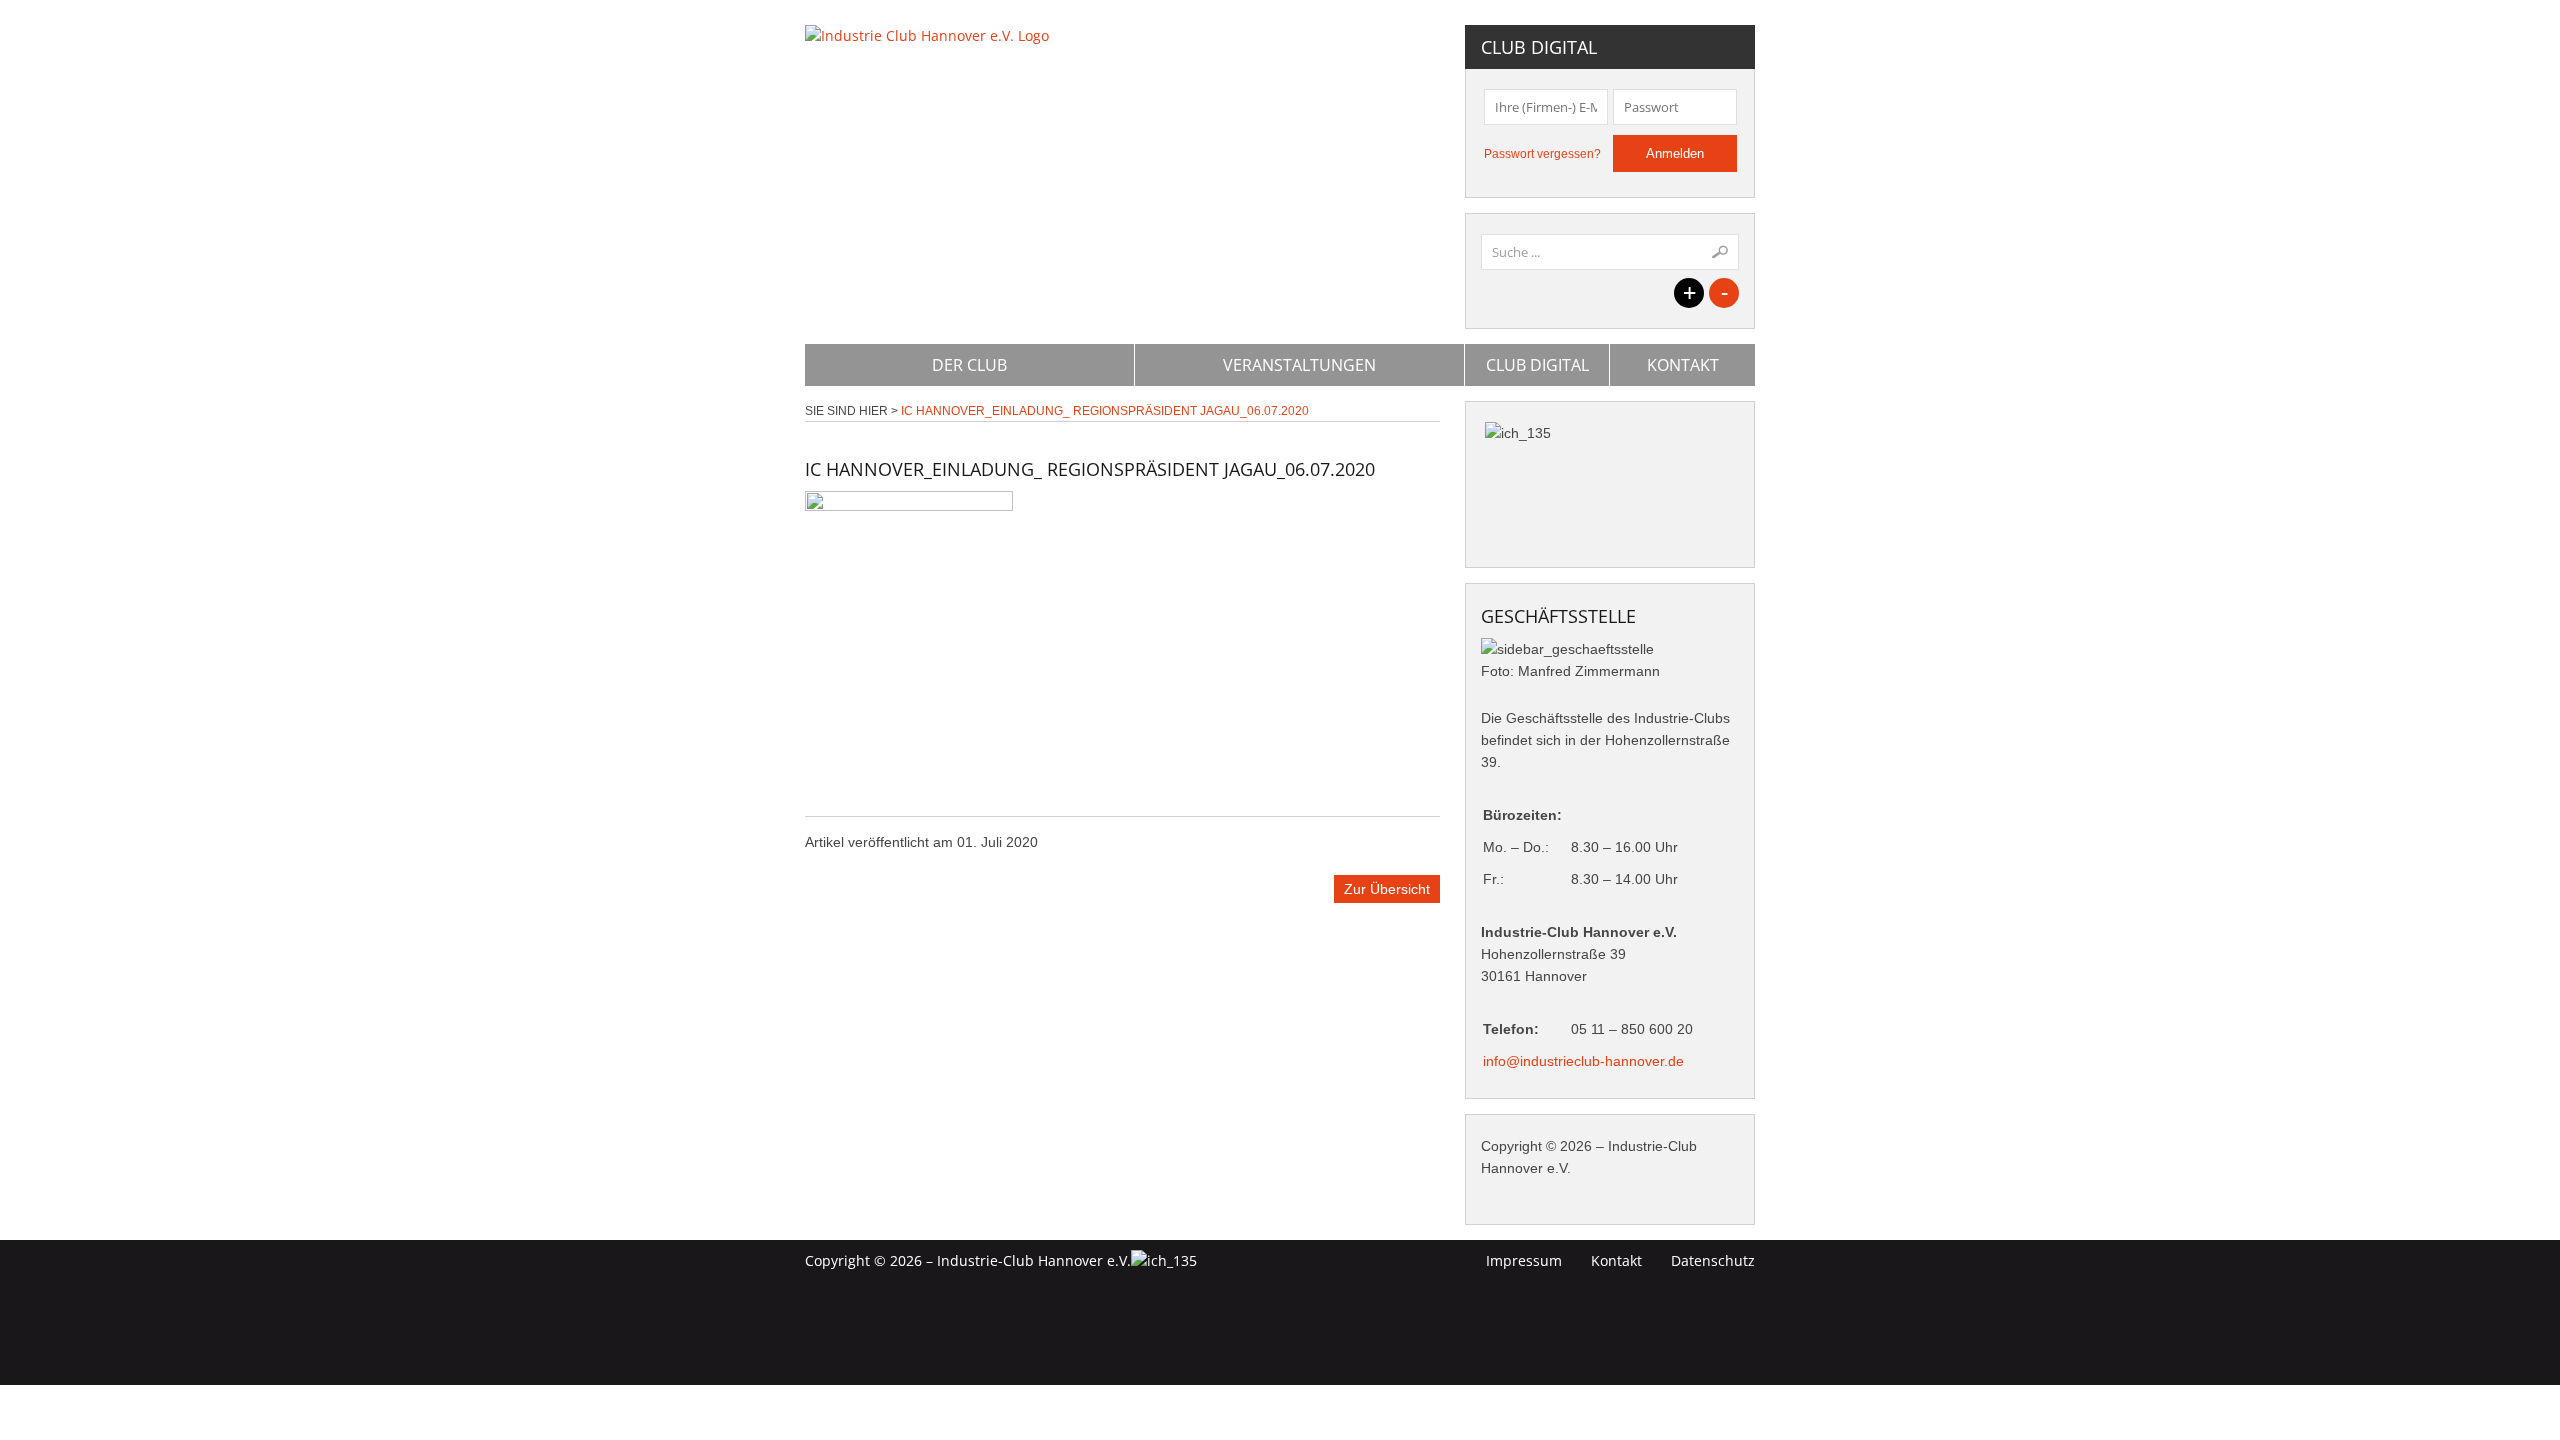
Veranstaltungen (1299, 365)
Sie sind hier (846, 411)
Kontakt (1683, 365)
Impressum (1524, 1260)
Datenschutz (1713, 1260)
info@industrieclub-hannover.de (1583, 1061)
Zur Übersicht (1387, 889)
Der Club (969, 365)
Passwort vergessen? (1542, 154)
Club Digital (1537, 365)
